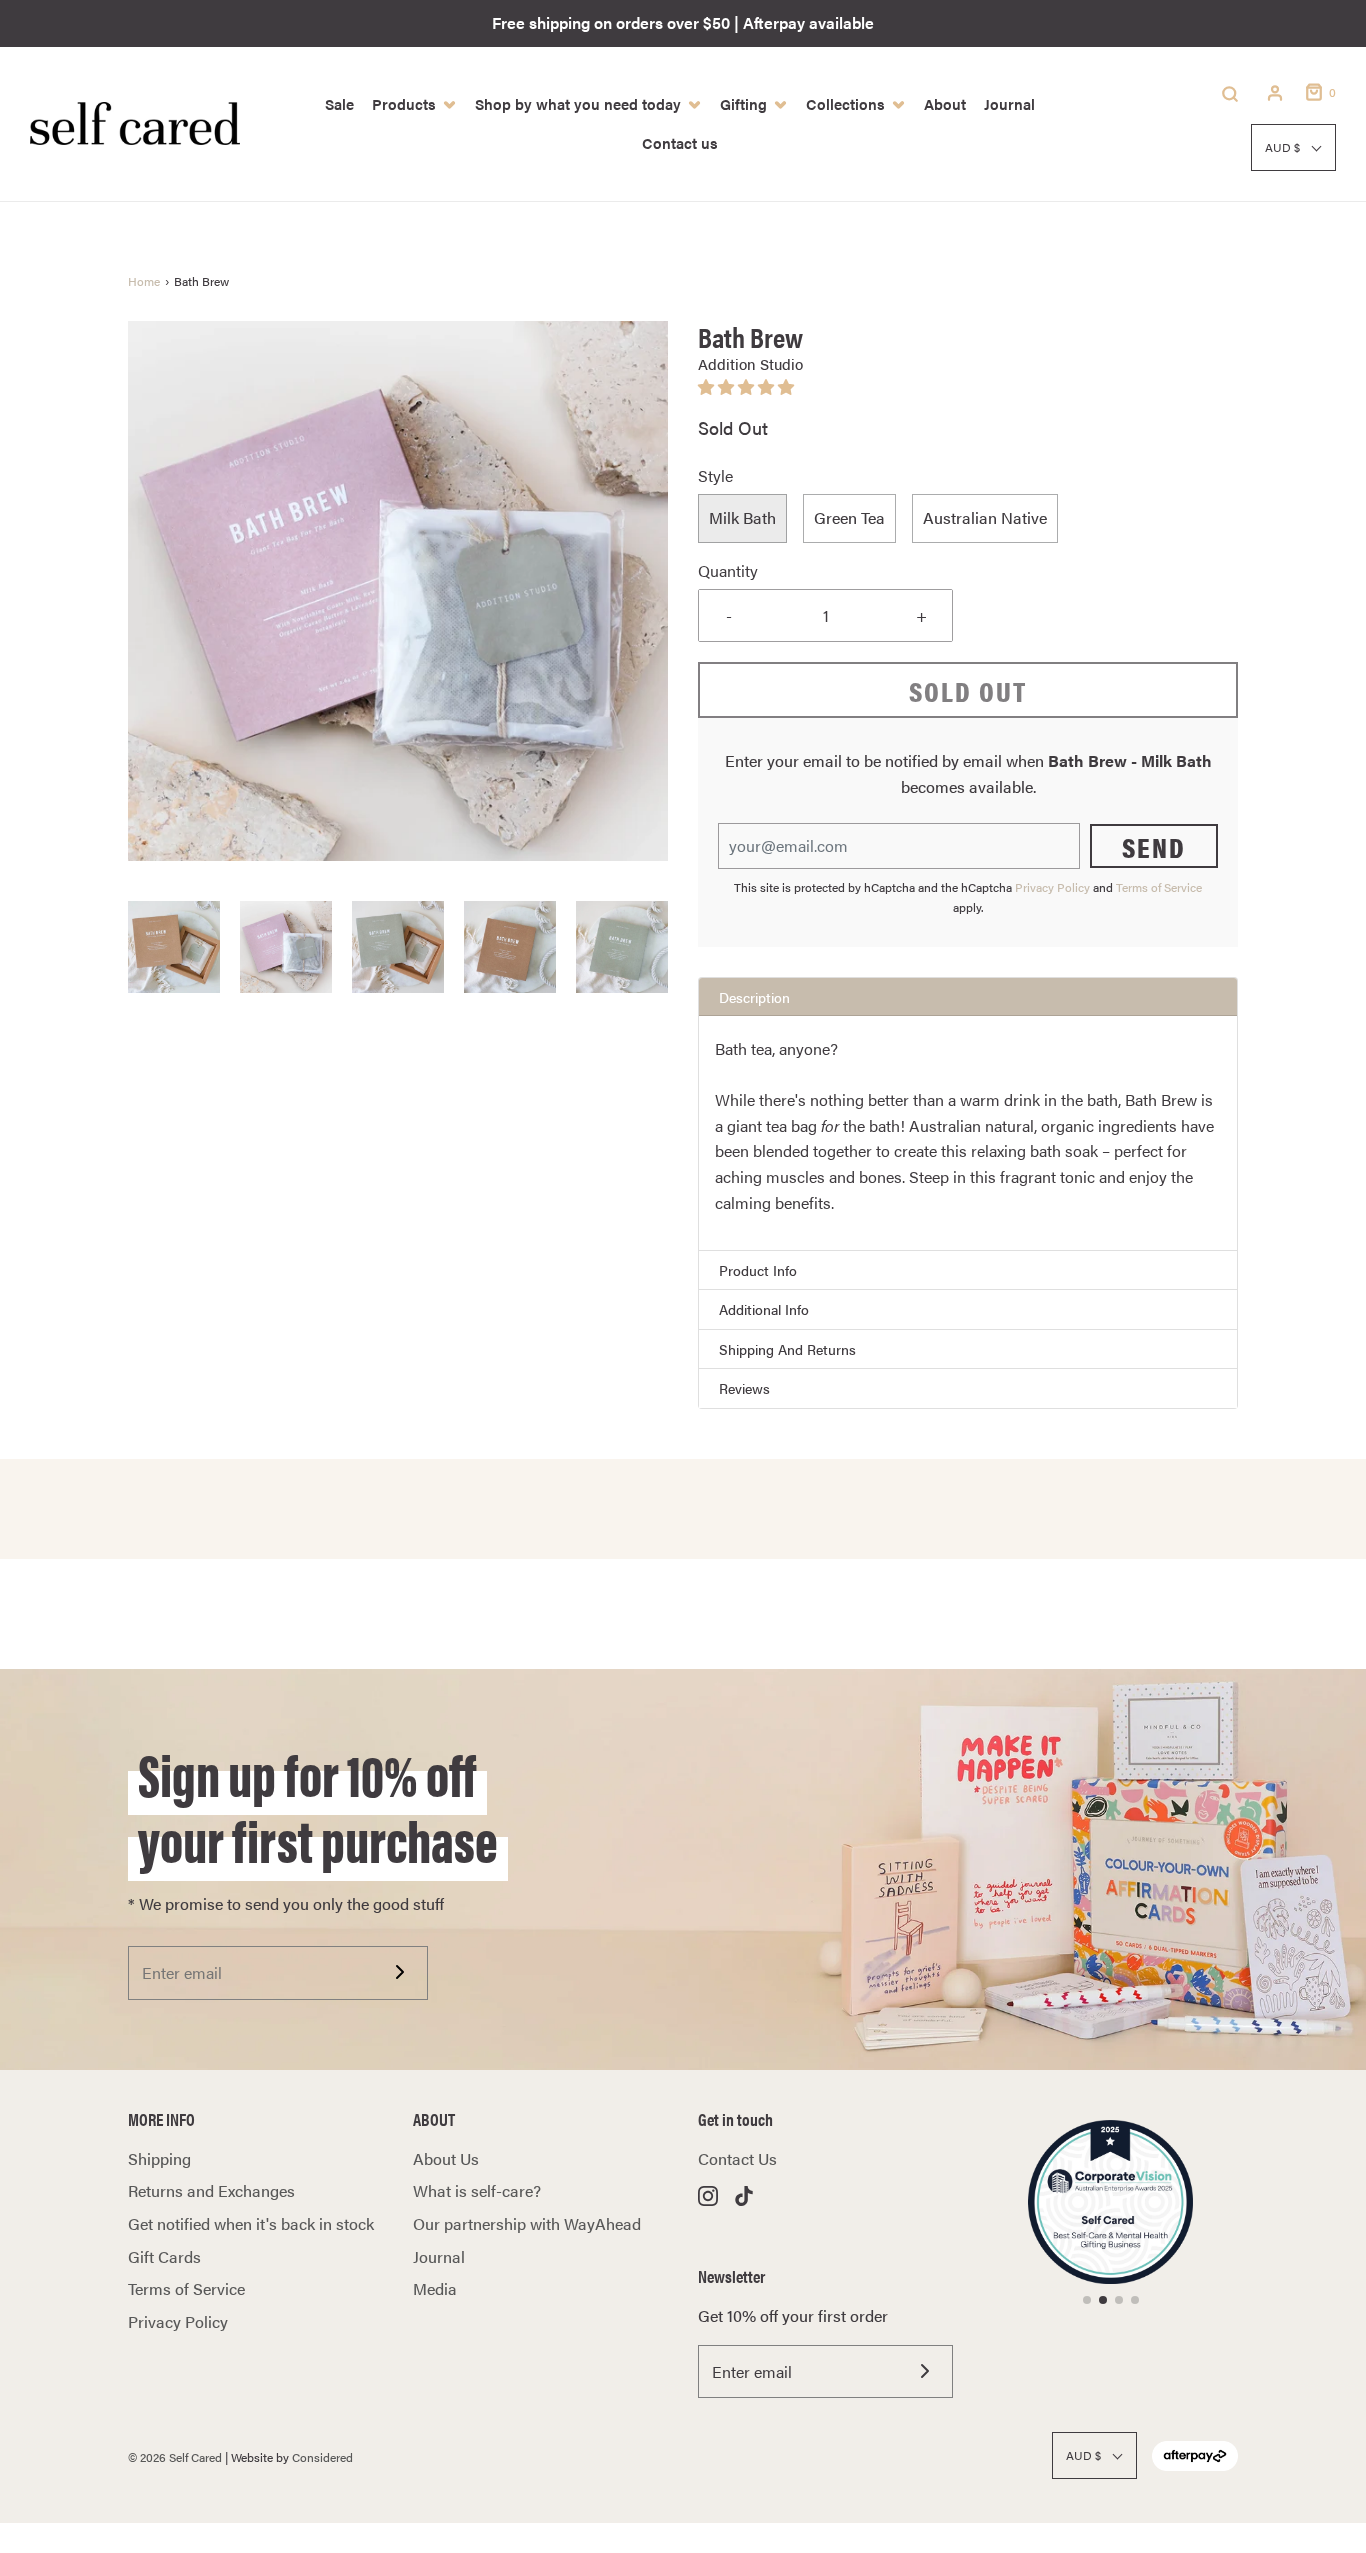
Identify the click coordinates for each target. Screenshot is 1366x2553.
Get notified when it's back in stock (251, 2223)
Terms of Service (1159, 887)
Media (435, 2288)
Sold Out (968, 690)
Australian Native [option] (985, 517)
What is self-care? (477, 2190)
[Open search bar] (1230, 93)
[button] (174, 947)
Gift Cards (164, 2256)
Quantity (728, 570)
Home (144, 281)
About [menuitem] (945, 103)
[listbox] (968, 519)
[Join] (399, 1972)
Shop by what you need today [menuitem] (578, 103)
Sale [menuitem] (339, 103)
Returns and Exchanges (211, 2190)
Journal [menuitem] (1009, 103)
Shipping (159, 2158)
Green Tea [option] (849, 517)
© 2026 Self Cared (175, 2457)
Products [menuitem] (404, 103)
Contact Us (737, 2158)
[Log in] (1275, 93)
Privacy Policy (1052, 887)
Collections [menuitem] (845, 103)
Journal (439, 2256)
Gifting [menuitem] (743, 103)
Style (715, 475)
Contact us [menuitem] (680, 142)
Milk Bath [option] (742, 517)
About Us (446, 2158)
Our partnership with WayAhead (527, 2223)
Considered (322, 2457)
